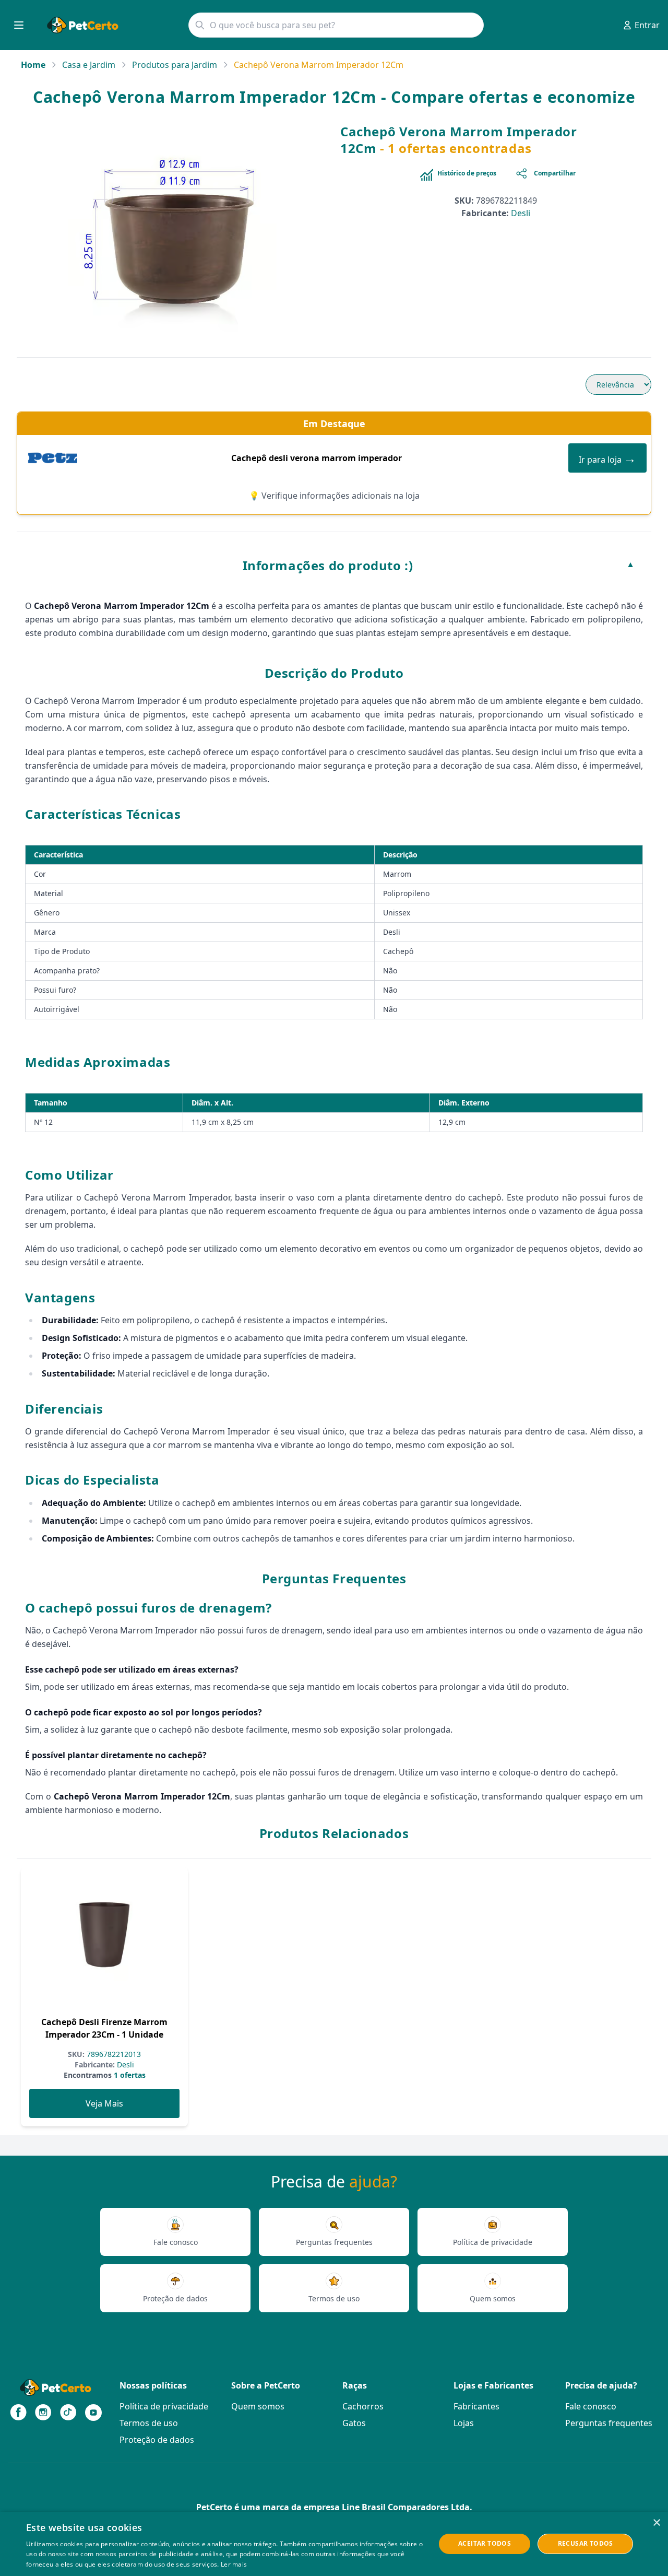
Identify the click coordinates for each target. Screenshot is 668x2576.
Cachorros (363, 2406)
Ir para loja (607, 458)
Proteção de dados (157, 2440)
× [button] (656, 2523)
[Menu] (19, 25)
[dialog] (334, 2544)
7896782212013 (113, 2054)
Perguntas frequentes (609, 2423)
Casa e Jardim (89, 65)
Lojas (464, 2423)
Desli (521, 213)
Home (33, 65)
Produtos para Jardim (175, 65)
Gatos (354, 2423)
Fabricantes (476, 2406)
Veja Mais (104, 2103)
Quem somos (258, 2406)
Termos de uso (149, 2423)
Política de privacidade (164, 2406)
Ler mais (234, 2564)
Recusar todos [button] (586, 2543)
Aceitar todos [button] (485, 2543)
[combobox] (336, 25)
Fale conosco (591, 2406)
